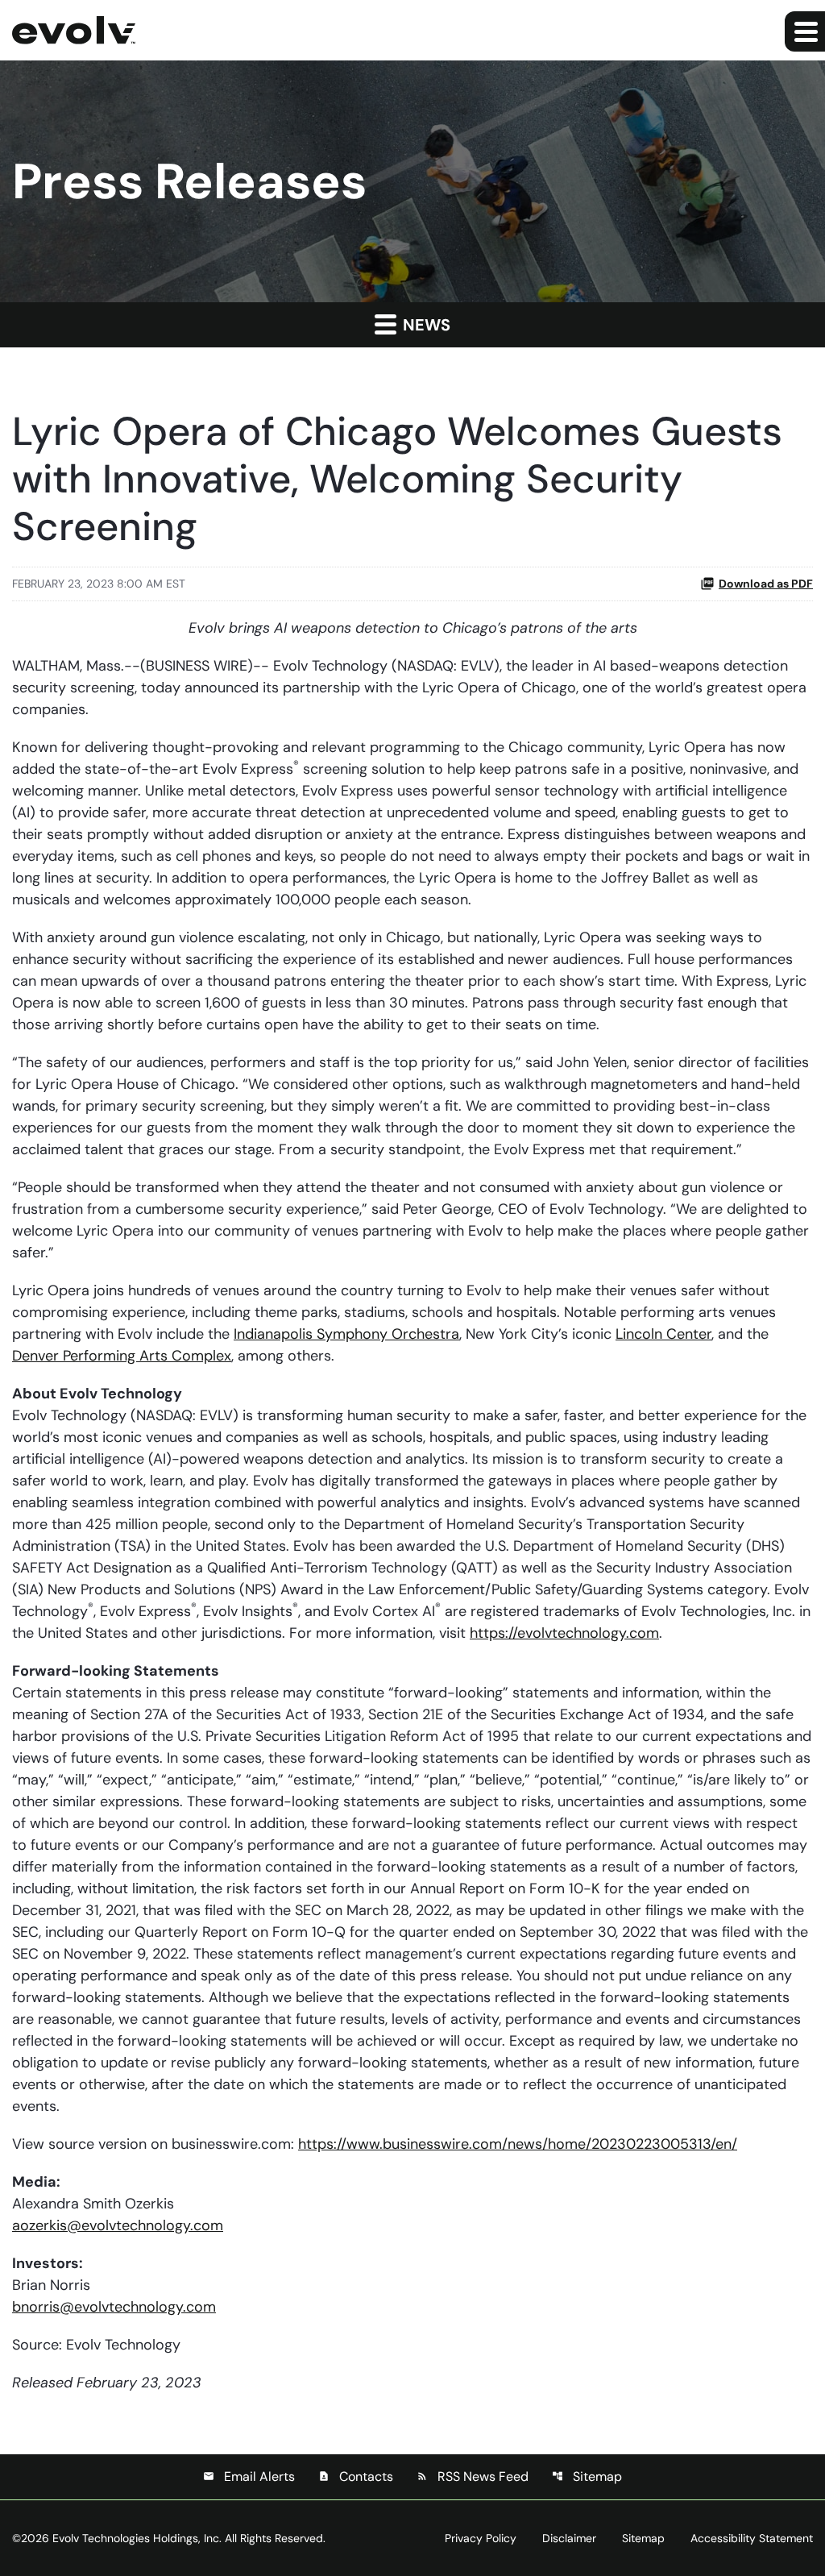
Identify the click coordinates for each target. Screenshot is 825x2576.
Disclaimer (569, 2538)
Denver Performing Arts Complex (122, 1356)
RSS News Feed (473, 2476)
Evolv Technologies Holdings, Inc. (137, 2538)
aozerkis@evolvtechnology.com (118, 2225)
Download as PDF (766, 584)
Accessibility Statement (752, 2538)
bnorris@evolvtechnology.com (114, 2307)
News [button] (425, 325)
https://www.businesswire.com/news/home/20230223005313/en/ (518, 2144)
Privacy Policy (481, 2538)
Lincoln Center (663, 1334)
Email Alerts (249, 2476)
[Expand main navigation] (805, 31)
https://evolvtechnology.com (564, 1633)
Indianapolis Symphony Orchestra (346, 1334)
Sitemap (587, 2476)
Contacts (356, 2476)
